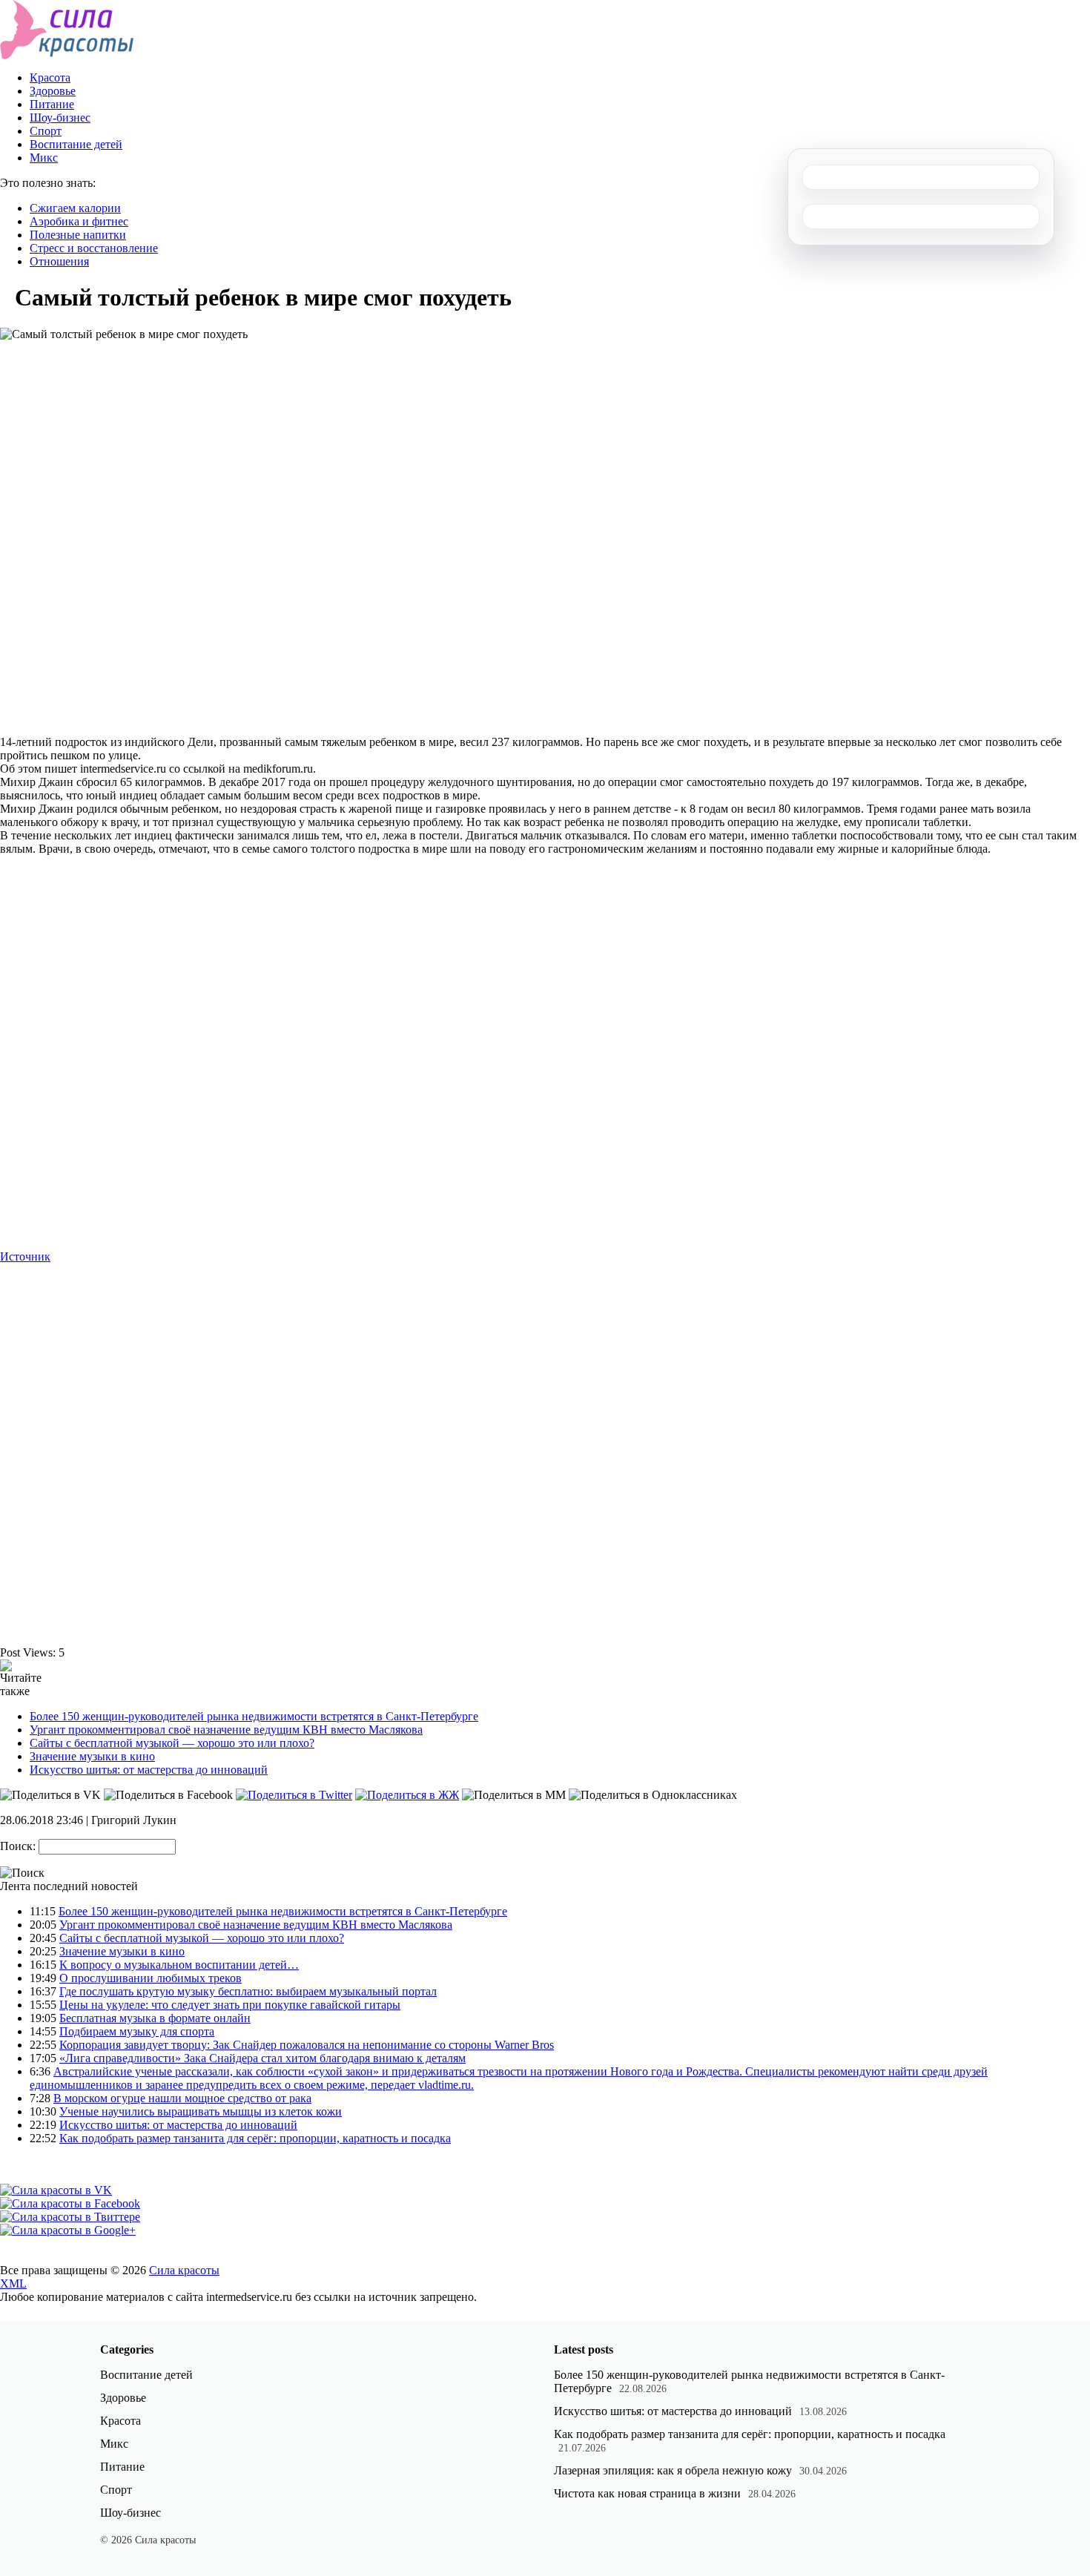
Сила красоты (184, 2270)
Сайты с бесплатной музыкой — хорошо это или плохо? (172, 1743)
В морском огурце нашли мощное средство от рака (182, 2098)
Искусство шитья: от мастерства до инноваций (149, 1770)
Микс (44, 158)
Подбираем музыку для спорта (137, 2031)
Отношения (59, 261)
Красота (50, 77)
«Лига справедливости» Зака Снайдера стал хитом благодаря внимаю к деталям (262, 2058)
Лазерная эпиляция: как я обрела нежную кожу (673, 2470)
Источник (25, 1256)
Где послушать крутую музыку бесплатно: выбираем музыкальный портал (248, 1991)
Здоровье (53, 91)
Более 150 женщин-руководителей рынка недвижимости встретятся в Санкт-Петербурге (254, 1716)
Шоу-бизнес (60, 118)
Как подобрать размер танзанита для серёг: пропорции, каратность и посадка (255, 2138)
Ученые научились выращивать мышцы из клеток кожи (201, 2111)
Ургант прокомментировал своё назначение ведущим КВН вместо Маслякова (226, 1730)
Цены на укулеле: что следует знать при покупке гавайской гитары (230, 2005)
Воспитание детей (76, 144)
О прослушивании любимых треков (151, 1978)
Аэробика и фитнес (79, 221)
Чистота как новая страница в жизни (647, 2493)
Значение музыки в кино (92, 1756)
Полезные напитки (78, 235)
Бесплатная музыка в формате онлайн (155, 2018)
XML (13, 2283)
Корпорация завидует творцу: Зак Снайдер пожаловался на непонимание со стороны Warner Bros (307, 2045)
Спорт (46, 131)
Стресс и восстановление (94, 248)
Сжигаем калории (75, 208)
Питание (52, 104)
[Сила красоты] (67, 55)
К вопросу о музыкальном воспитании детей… (179, 1965)
